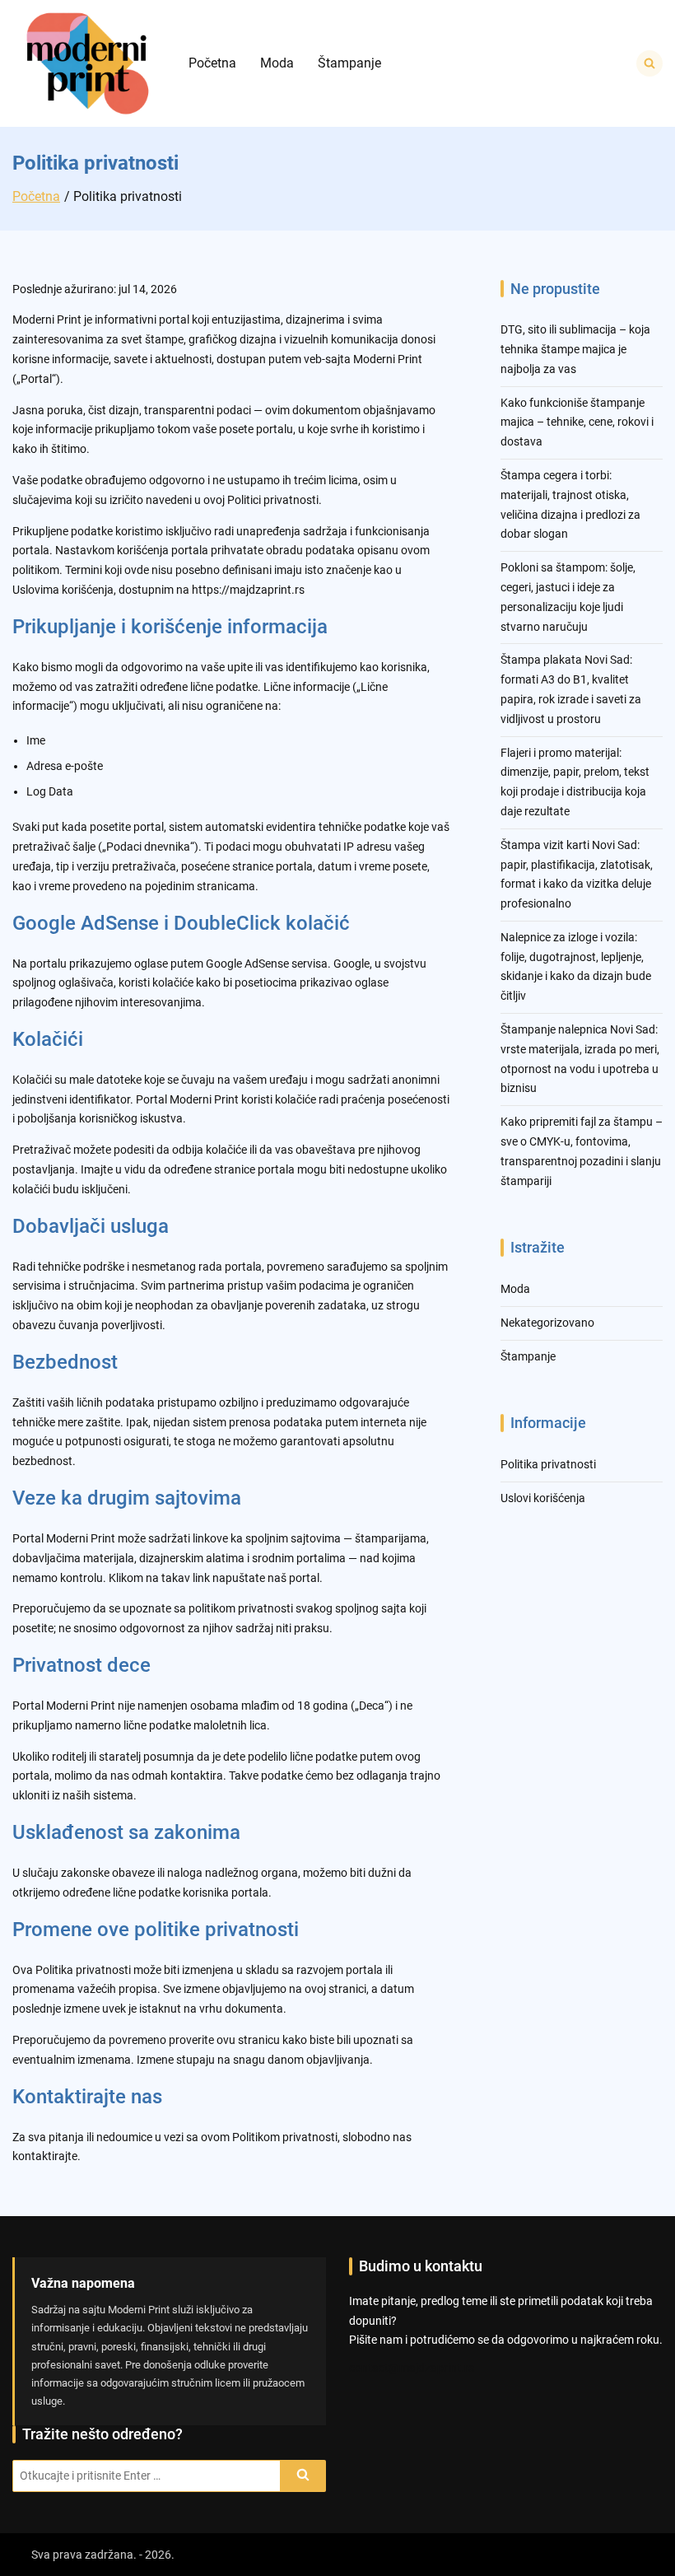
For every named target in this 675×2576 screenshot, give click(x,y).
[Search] (303, 2476)
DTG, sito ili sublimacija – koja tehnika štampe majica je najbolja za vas (575, 349)
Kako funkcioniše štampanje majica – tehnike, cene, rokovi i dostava (577, 422)
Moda (277, 63)
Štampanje (349, 63)
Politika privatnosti (548, 1464)
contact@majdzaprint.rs (412, 2368)
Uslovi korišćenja (543, 1498)
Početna (212, 63)
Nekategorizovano (547, 1323)
